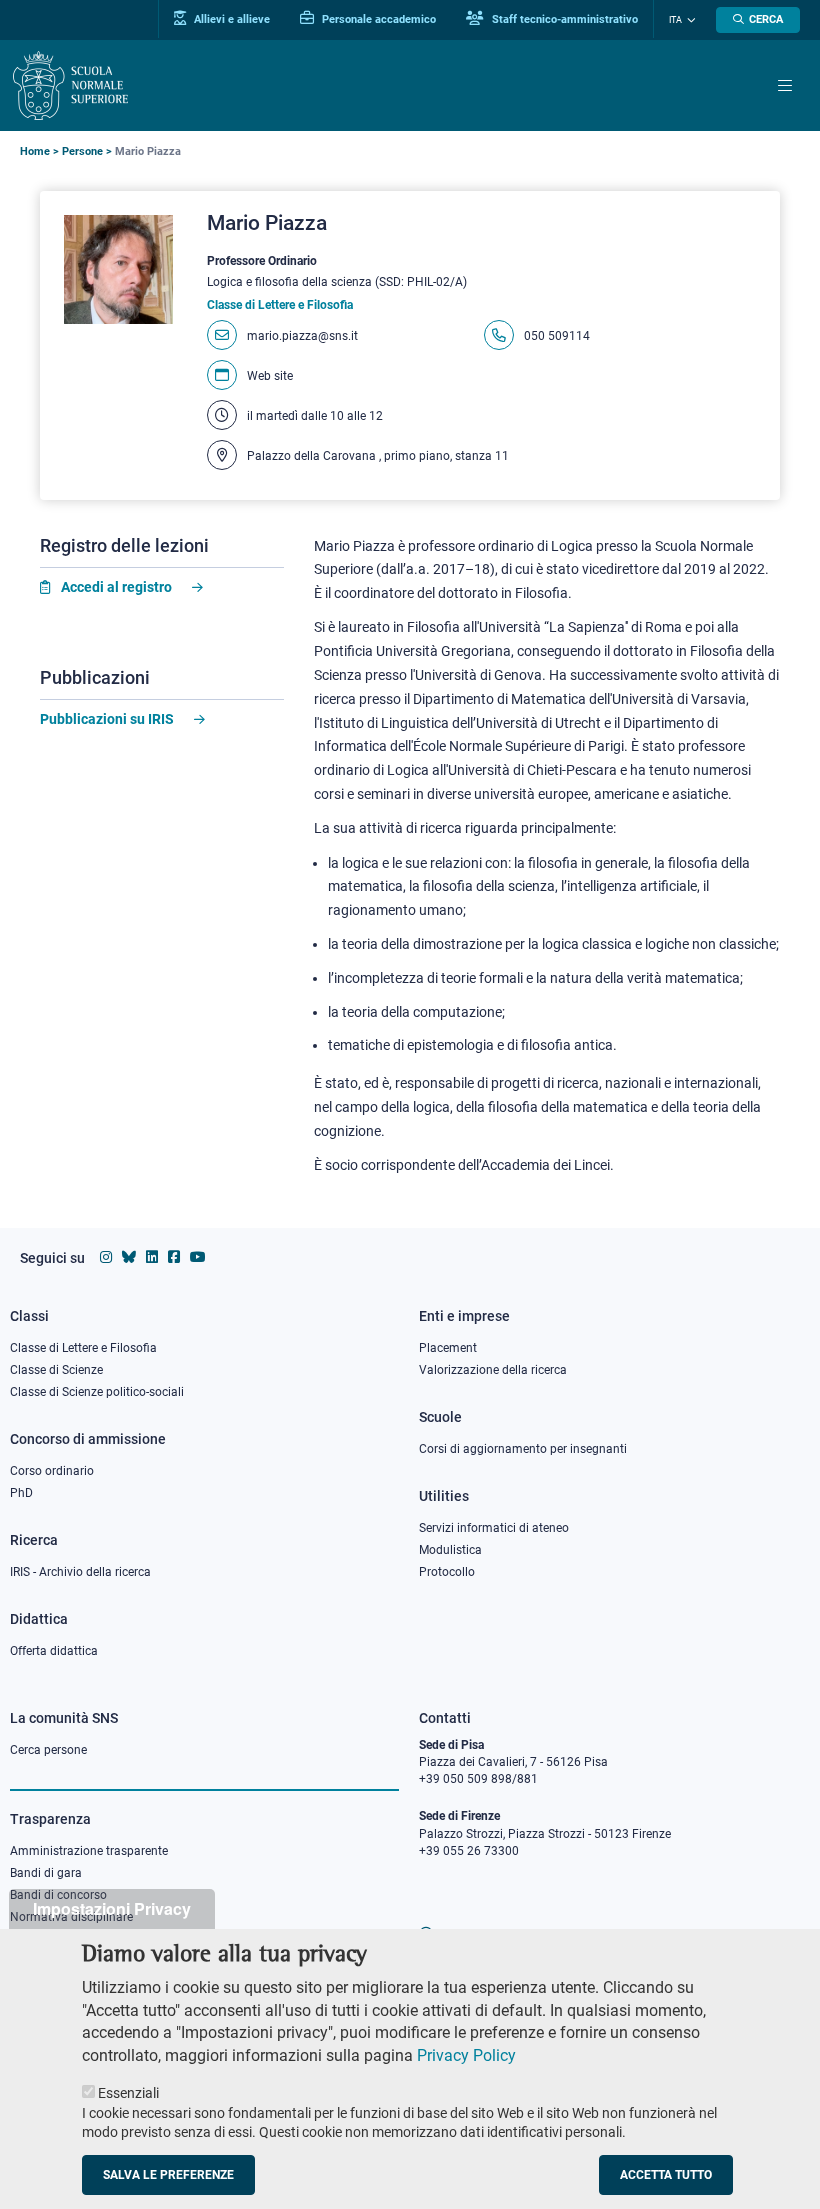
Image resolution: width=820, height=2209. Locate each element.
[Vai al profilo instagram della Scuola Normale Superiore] (106, 1257)
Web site (270, 376)
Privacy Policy (466, 2055)
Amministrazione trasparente (89, 1851)
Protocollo (447, 1572)
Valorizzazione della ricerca (493, 1370)
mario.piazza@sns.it (302, 336)
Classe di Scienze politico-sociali (97, 1392)
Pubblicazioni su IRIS (107, 719)
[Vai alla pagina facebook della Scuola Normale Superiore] (174, 1257)
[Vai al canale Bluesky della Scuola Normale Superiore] (129, 1257)
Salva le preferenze (168, 2175)
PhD (21, 1493)
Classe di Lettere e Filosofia (83, 1348)
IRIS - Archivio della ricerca (80, 1572)
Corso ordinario (52, 1471)
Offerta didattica (54, 1651)
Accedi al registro (116, 587)
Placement (448, 1348)
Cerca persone (48, 1750)
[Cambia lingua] (689, 20)
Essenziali (128, 2093)
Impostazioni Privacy (112, 1908)
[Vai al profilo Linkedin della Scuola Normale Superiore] (152, 1257)
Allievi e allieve (230, 19)
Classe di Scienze (56, 1370)
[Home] (70, 85)
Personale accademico (377, 19)
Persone (82, 151)
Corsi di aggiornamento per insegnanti (523, 1449)
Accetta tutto (666, 2175)
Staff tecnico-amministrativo (563, 19)
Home (35, 151)
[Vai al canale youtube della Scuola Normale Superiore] (198, 1257)
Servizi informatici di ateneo (494, 1528)
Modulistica (450, 1550)
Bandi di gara (46, 1873)
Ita (675, 20)
